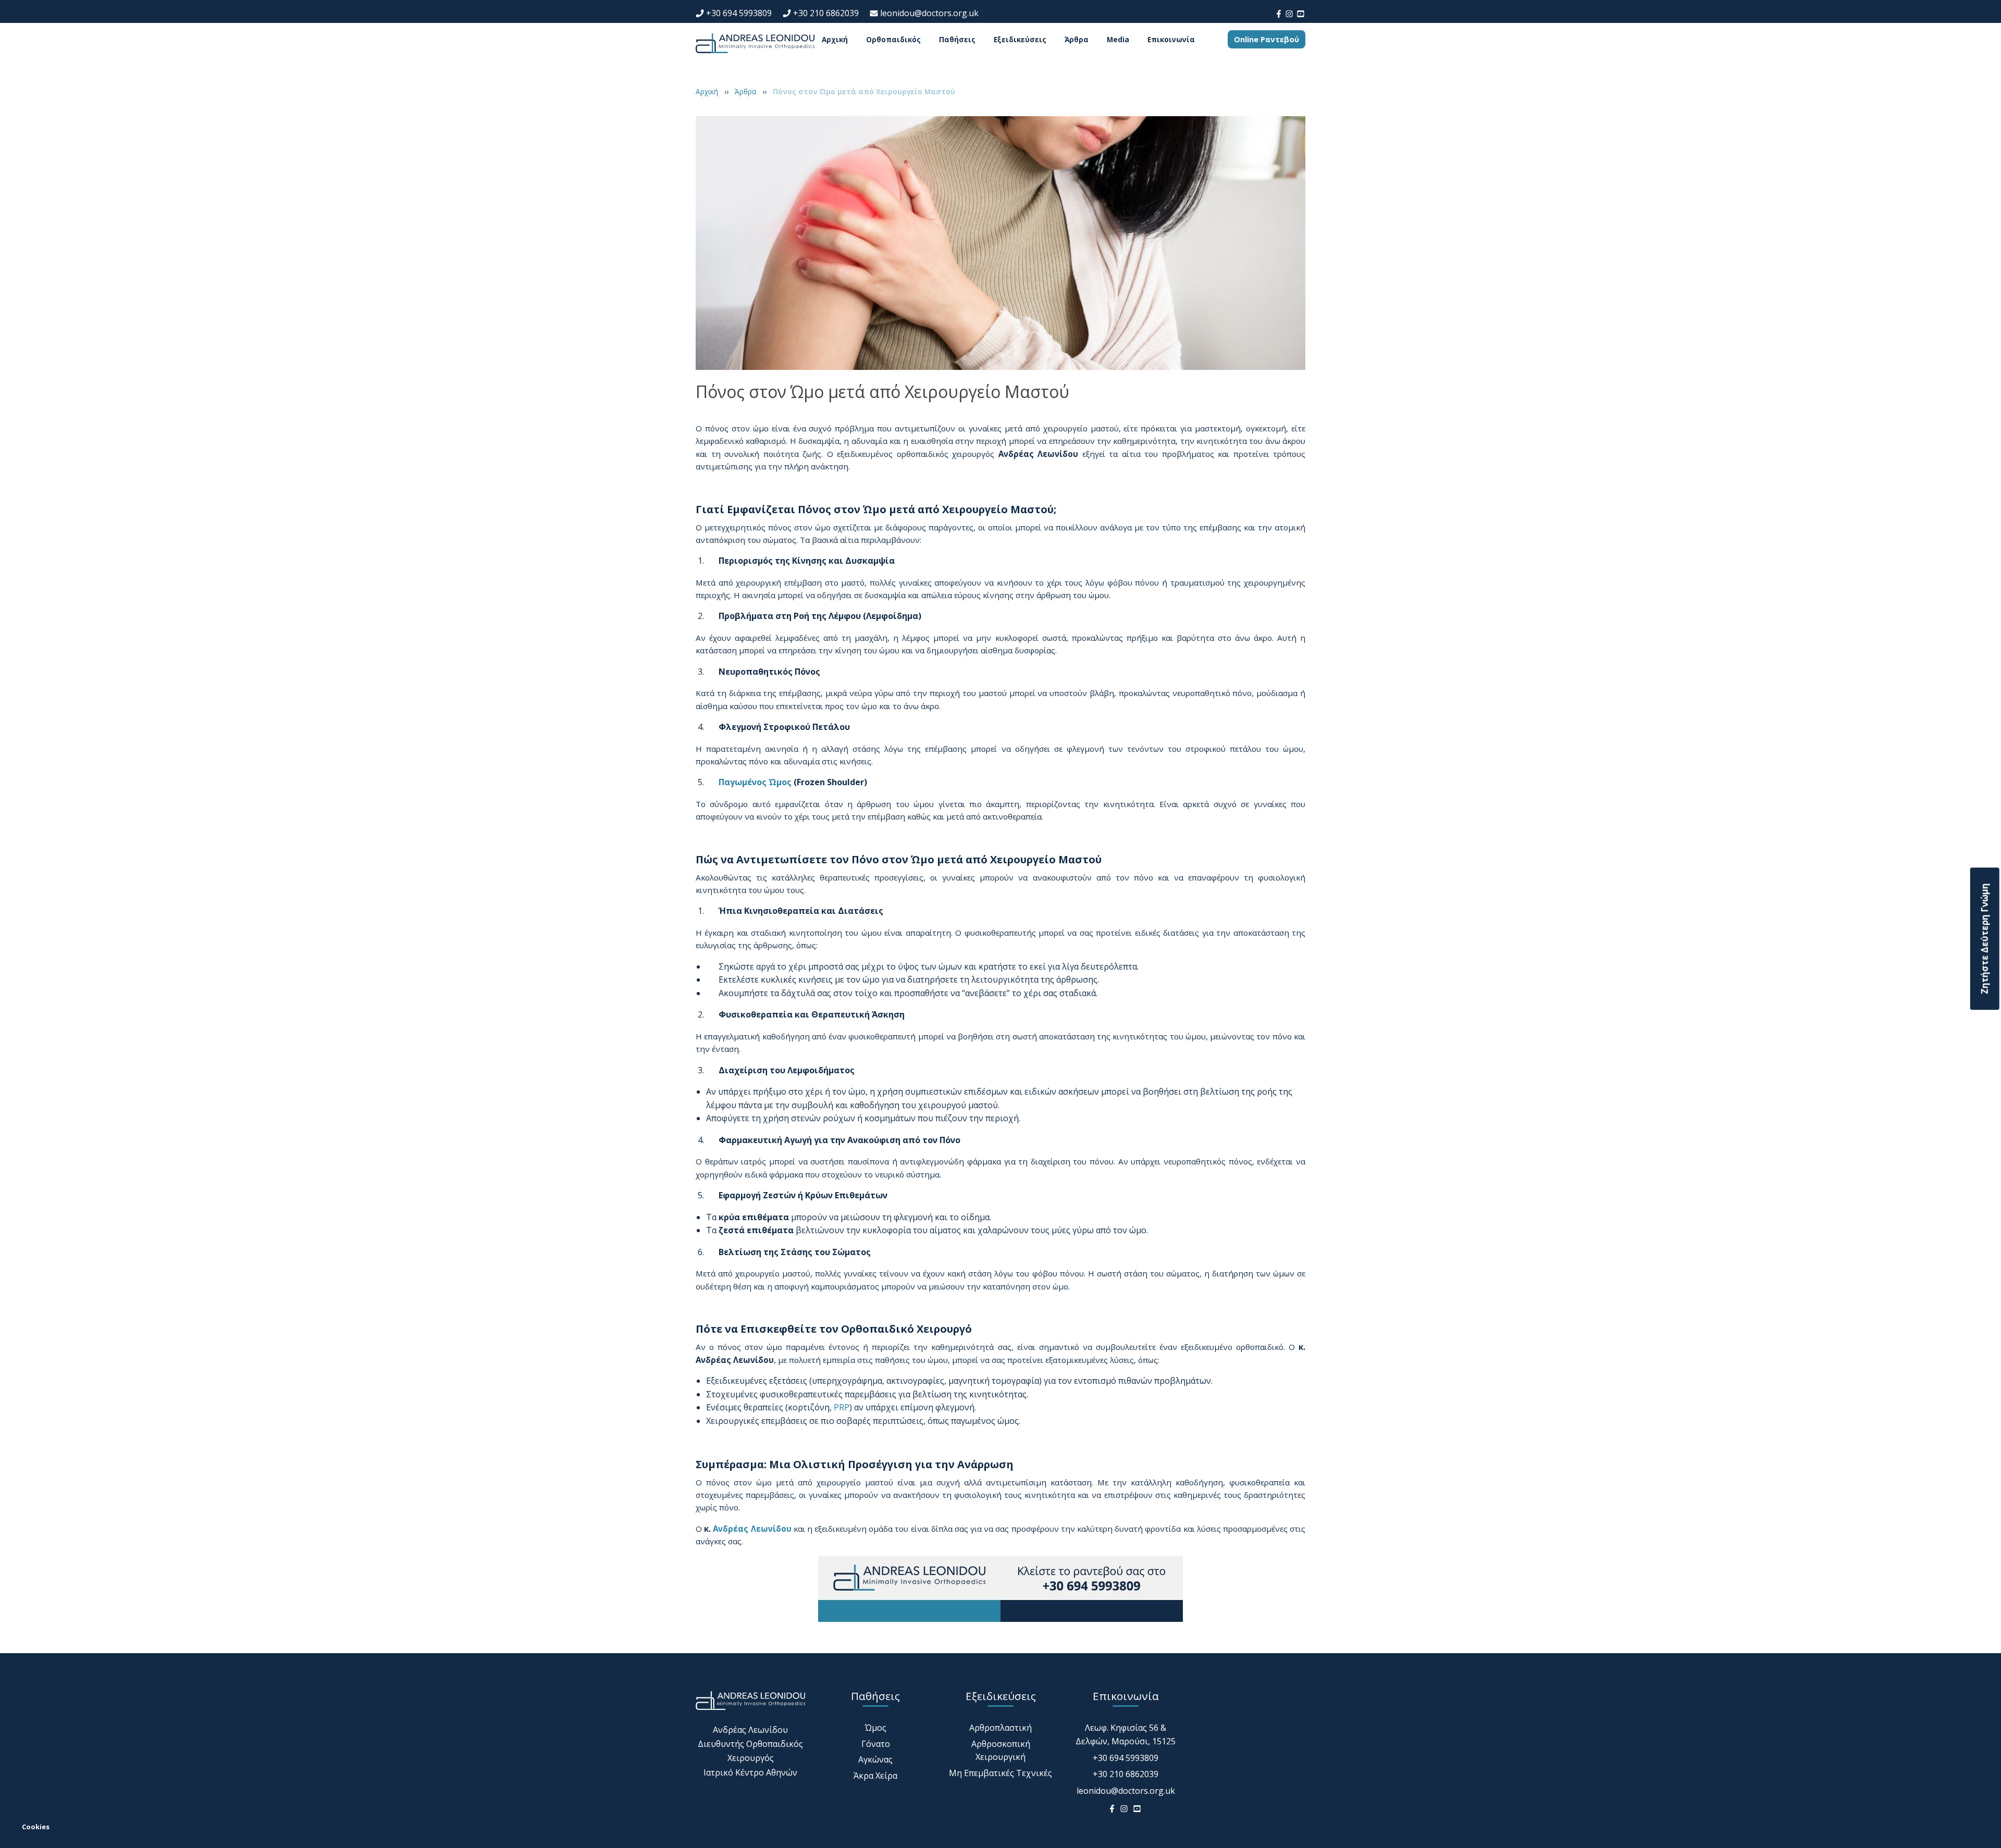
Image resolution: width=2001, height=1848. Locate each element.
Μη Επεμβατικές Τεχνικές (1000, 1773)
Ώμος (876, 1728)
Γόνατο (876, 1744)
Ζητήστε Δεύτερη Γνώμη (1985, 939)
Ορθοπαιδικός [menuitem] (893, 40)
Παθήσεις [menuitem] (957, 40)
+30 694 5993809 (739, 13)
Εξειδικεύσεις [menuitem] (1020, 40)
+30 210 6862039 (826, 13)
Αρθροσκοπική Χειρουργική (1001, 1751)
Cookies (36, 1827)
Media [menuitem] (1118, 40)
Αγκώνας (875, 1760)
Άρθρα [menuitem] (1077, 40)
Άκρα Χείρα (875, 1776)
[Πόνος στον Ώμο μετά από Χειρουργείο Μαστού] (1000, 242)
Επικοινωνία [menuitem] (1171, 40)
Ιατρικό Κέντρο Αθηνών (750, 1772)
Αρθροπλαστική (1000, 1728)
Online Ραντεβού (1267, 39)
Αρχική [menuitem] (835, 40)
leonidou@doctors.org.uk (929, 13)
